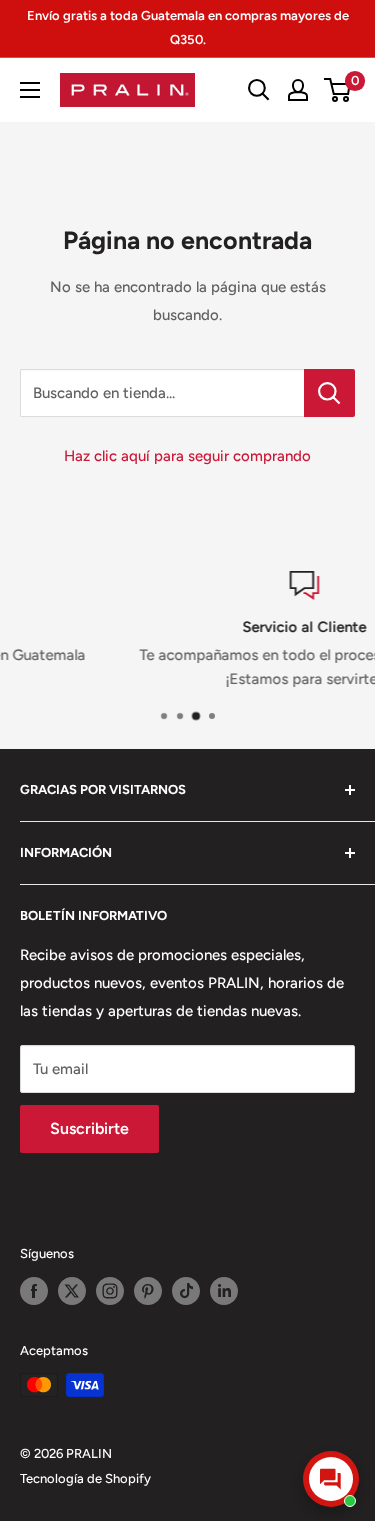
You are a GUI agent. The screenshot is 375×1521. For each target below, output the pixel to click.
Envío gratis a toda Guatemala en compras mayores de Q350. (188, 27)
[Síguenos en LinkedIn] (224, 1291)
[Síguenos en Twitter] (72, 1291)
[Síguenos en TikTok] (186, 1291)
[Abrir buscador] (259, 90)
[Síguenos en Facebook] (34, 1291)
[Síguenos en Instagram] (110, 1291)
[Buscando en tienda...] (329, 393)
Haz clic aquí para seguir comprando (187, 456)
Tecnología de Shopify (85, 1478)
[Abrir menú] (30, 90)
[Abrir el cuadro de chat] (331, 1479)
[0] (338, 90)
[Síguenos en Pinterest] (148, 1291)
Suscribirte (89, 1128)
